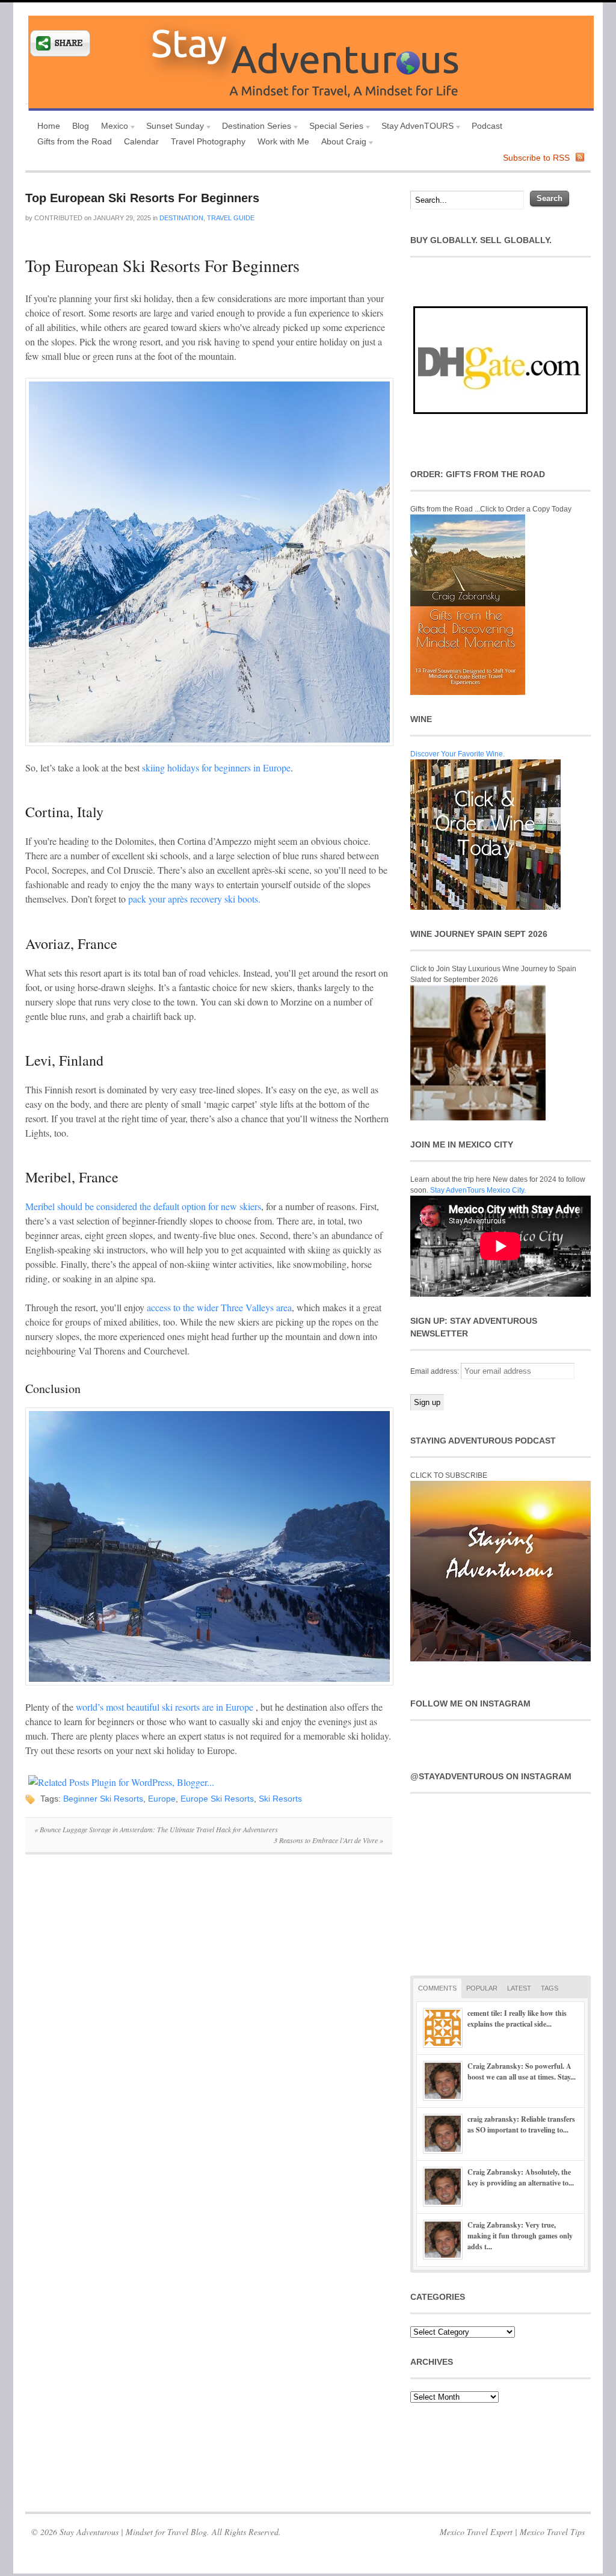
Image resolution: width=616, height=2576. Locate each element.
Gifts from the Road (75, 141)
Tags (550, 1988)
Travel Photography (208, 141)
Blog (81, 126)
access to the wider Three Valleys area (219, 1307)
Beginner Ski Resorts (103, 1799)
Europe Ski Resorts (217, 1799)
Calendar (141, 141)
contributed (58, 218)
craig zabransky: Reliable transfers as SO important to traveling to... (521, 2124)
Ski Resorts (280, 1799)
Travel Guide (231, 218)
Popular (482, 1988)
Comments (437, 1988)
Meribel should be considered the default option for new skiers (143, 1206)
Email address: (436, 1371)
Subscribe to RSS (536, 158)
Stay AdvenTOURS (414, 127)
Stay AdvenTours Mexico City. (478, 1190)
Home (49, 126)
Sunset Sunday (172, 127)
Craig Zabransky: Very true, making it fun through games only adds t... (520, 2236)
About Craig (341, 143)
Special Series (333, 127)
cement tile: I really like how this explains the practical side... (517, 2018)
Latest (519, 1988)
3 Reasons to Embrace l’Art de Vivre (328, 1840)
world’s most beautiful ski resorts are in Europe (165, 1707)
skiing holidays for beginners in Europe (216, 768)
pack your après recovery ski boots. (194, 899)
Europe (162, 1799)
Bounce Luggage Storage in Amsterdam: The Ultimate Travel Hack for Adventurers (156, 1829)
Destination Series (254, 127)
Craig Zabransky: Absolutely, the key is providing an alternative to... (521, 2177)
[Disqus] (209, 2029)
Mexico (112, 127)
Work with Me (283, 141)
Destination (181, 218)
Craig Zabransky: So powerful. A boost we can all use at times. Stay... (522, 2071)
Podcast (487, 126)
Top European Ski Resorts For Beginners (142, 198)
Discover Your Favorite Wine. (457, 754)
